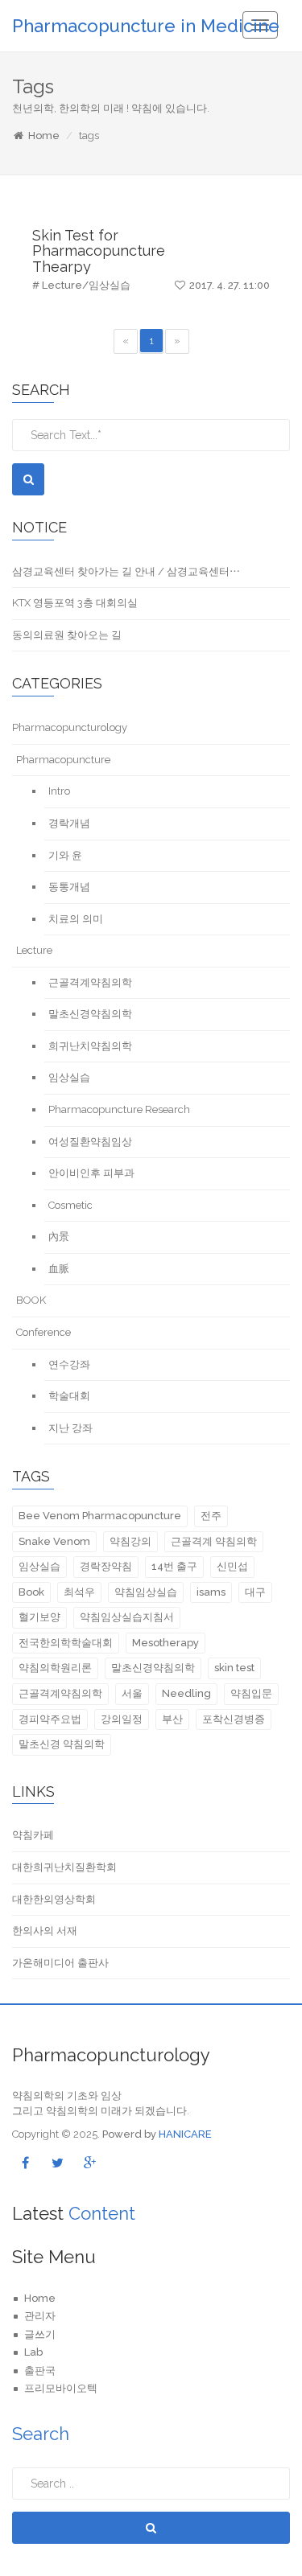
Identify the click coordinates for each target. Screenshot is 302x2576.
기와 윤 (65, 855)
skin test (234, 1668)
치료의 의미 (76, 919)
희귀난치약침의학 (90, 1046)
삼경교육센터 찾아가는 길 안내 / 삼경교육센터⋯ (126, 571)
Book (31, 1592)
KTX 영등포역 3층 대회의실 (75, 603)
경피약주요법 (50, 1719)
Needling (186, 1693)
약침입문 (251, 1693)
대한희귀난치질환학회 (64, 1867)
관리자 (40, 2316)
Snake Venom (54, 1541)
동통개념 (69, 887)
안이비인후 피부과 (91, 1173)
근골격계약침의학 (90, 982)
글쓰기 (40, 2334)
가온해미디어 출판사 (60, 1963)
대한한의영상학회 (54, 1899)
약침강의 (130, 1541)
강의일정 (122, 1719)
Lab (33, 2352)
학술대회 (69, 1396)
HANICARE (185, 2134)
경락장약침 (106, 1566)
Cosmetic (70, 1205)
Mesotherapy (165, 1643)
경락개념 (69, 823)
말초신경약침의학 (90, 1014)
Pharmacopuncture (63, 760)
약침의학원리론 (55, 1668)
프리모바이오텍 (61, 2388)
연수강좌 (69, 1364)
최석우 (79, 1592)
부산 (172, 1719)
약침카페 (33, 1835)
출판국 (40, 2371)
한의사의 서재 (45, 1931)
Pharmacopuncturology (70, 727)
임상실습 (69, 1077)
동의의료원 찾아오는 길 (67, 635)
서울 (132, 1693)
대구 (255, 1592)
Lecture (34, 950)
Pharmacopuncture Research (119, 1109)
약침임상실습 (146, 1592)
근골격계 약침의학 (214, 1541)
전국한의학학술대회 (66, 1643)
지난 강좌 (70, 1428)
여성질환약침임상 (90, 1142)
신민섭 (232, 1566)
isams (211, 1592)
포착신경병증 (234, 1719)
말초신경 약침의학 (62, 1744)
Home (44, 136)
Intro (59, 791)
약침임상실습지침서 (127, 1617)
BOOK (31, 1300)
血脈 (59, 1269)
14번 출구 (174, 1566)
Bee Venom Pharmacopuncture (100, 1516)
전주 (211, 1516)
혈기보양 (39, 1617)
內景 (59, 1237)
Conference (43, 1332)
